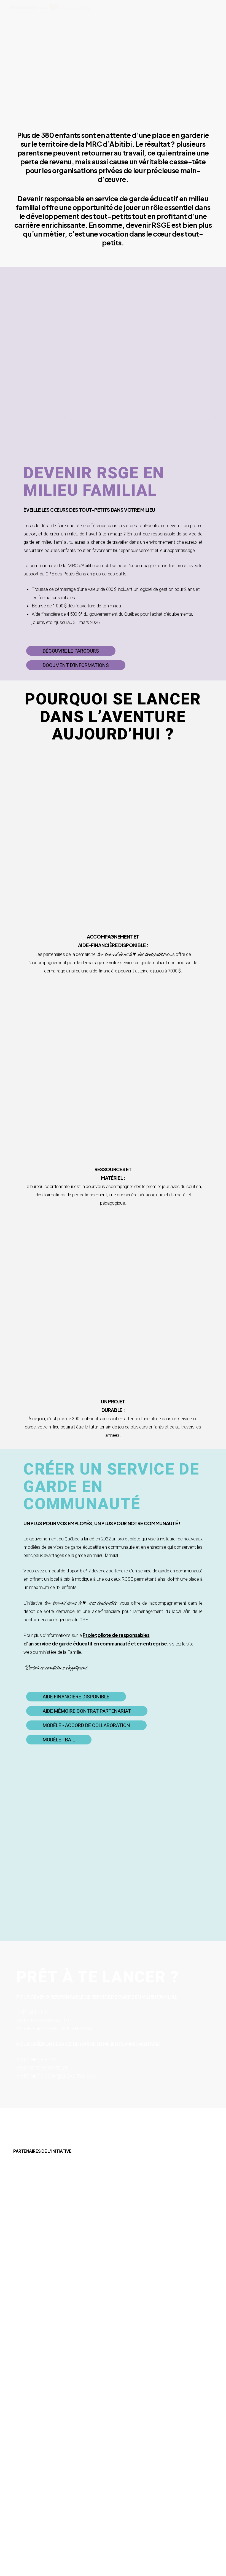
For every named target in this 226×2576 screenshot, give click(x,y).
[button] (71, 651)
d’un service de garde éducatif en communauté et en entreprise (95, 1644)
